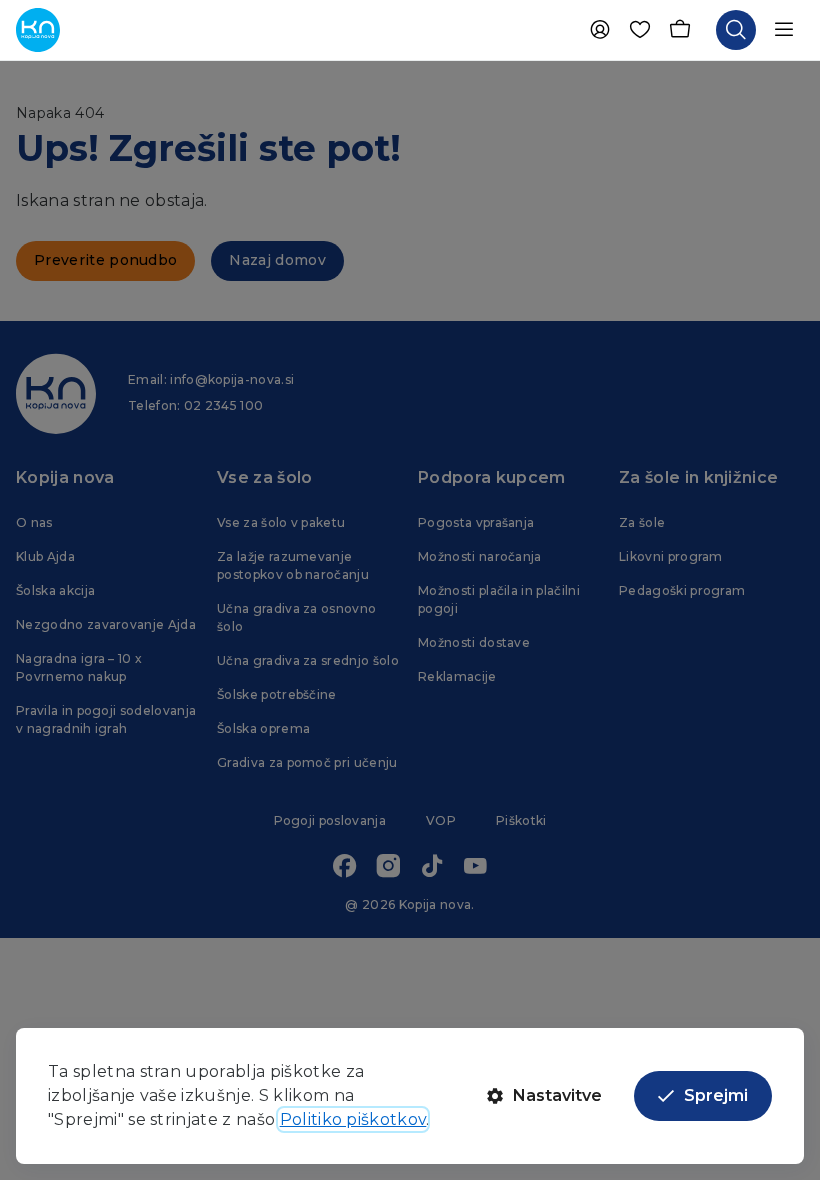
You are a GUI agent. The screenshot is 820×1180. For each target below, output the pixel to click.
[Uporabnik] (600, 30)
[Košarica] (680, 30)
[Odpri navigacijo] (784, 30)
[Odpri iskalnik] (736, 30)
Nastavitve (557, 1095)
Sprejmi (716, 1095)
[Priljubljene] (640, 30)
